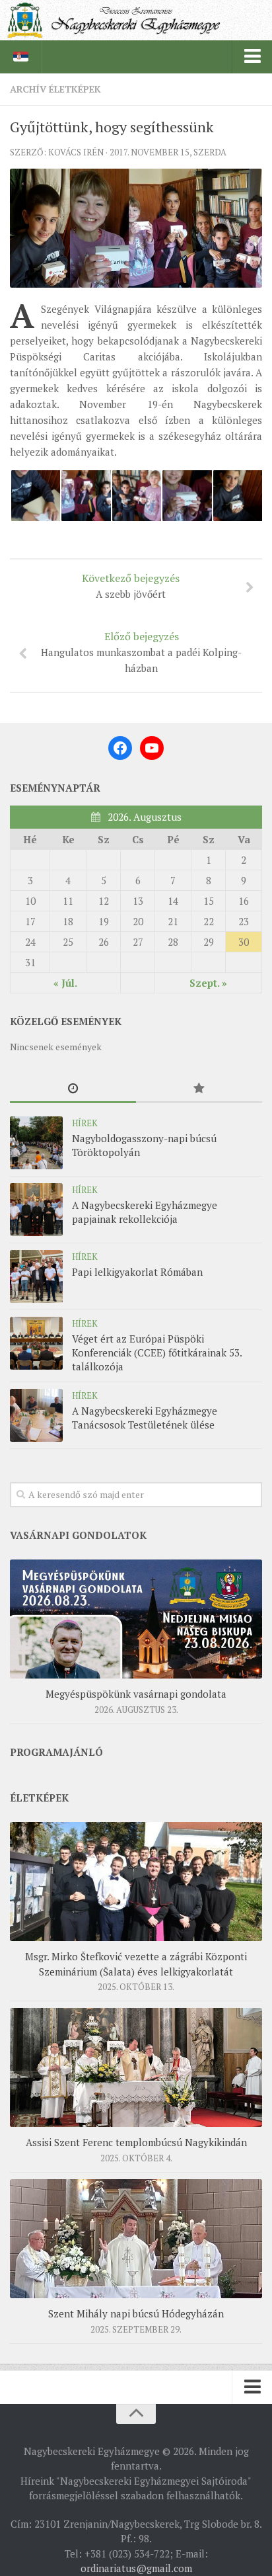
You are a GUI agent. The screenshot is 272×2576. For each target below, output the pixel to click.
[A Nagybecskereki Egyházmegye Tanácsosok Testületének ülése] (36, 1415)
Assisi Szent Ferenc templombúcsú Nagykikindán (136, 2142)
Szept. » (208, 983)
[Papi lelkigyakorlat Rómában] (36, 1276)
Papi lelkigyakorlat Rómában (137, 1272)
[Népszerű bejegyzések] (199, 1089)
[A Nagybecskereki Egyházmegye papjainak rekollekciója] (36, 1210)
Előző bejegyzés (141, 652)
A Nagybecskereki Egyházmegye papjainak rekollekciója (145, 1212)
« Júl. (65, 983)
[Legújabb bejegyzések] (73, 1089)
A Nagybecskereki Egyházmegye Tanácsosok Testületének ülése (145, 1418)
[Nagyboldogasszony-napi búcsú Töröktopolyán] (36, 1143)
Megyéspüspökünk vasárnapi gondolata (136, 1694)
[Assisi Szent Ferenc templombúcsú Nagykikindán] (136, 2067)
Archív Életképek (55, 89)
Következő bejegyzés (131, 586)
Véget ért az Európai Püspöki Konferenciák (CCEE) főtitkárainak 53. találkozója (157, 1352)
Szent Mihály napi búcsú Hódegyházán (136, 2313)
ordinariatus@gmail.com (136, 2568)
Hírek (85, 1123)
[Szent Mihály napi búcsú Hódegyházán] (136, 2239)
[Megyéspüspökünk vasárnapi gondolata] (136, 1619)
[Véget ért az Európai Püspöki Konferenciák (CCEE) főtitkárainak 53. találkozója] (36, 1343)
